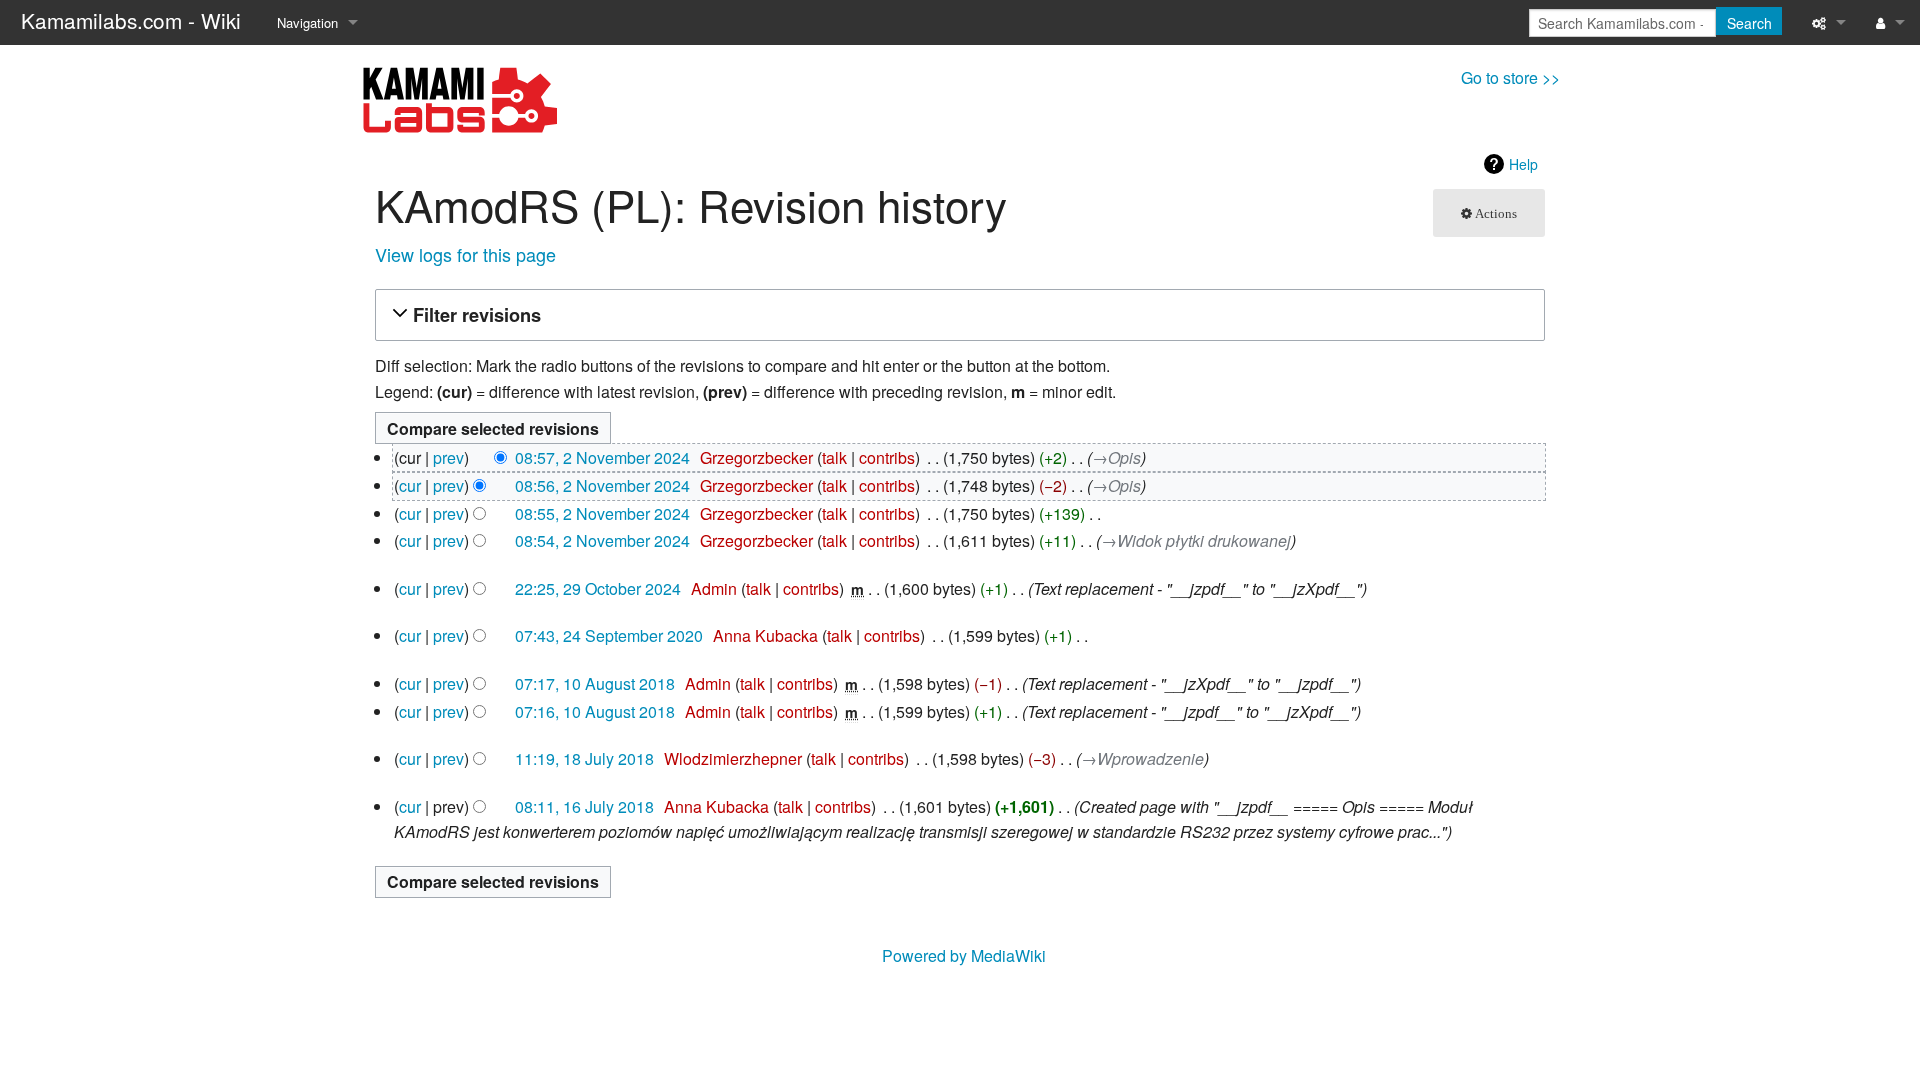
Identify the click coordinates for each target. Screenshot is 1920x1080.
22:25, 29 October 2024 (598, 588)
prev (448, 457)
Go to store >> (1510, 77)
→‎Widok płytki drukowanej (1196, 540)
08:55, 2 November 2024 (602, 513)
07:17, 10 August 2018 (595, 683)
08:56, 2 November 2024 (602, 485)
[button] (957, 315)
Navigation (307, 22)
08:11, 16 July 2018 (584, 806)
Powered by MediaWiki (964, 955)
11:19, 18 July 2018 (584, 758)
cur (410, 485)
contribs (887, 457)
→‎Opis (1116, 457)
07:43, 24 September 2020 (609, 635)
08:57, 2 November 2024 (602, 457)
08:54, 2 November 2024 (602, 540)
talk (834, 457)
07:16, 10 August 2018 (595, 711)
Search (1749, 23)
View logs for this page (465, 254)
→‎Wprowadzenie (1142, 758)
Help (1523, 164)
